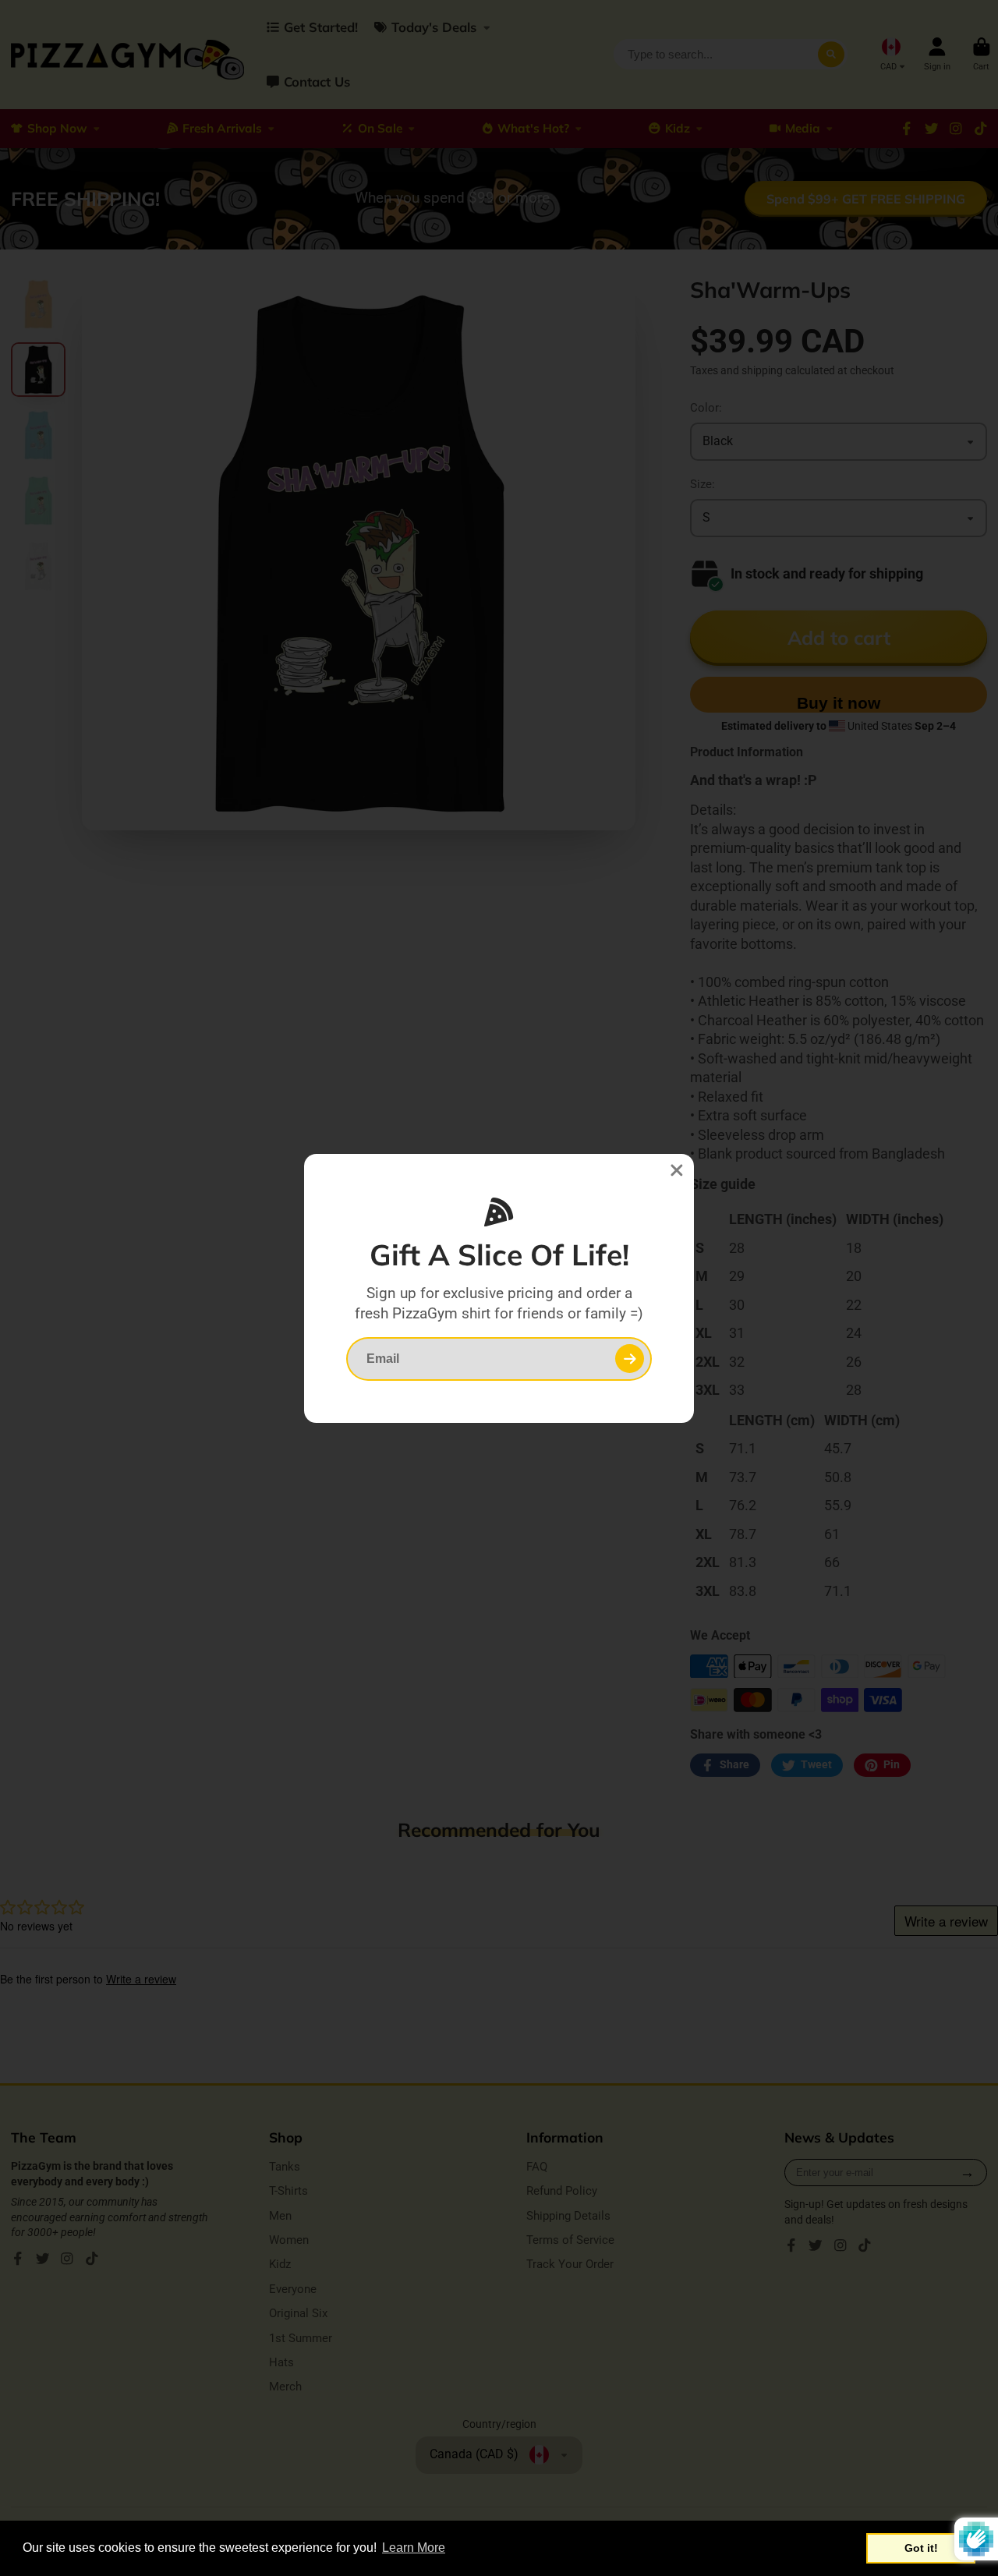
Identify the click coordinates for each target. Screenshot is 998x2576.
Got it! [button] (921, 2548)
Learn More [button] (414, 2548)
